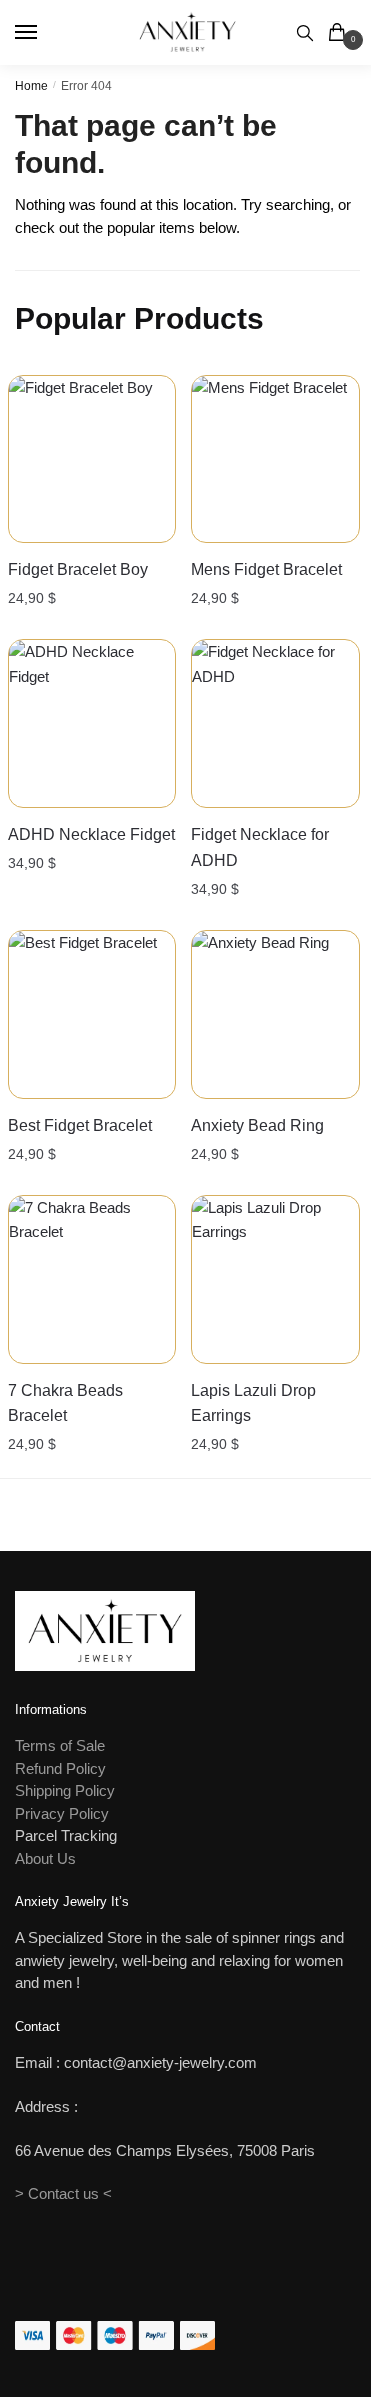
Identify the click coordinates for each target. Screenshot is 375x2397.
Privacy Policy (62, 1813)
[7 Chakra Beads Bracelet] (92, 1279)
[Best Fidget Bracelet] (92, 1014)
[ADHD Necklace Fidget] (92, 723)
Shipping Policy (65, 1790)
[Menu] (45, 33)
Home (31, 86)
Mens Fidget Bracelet (266, 569)
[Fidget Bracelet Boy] (92, 459)
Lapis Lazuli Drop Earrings (253, 1403)
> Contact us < (63, 2193)
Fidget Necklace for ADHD (260, 847)
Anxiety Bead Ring (257, 1125)
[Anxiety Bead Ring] (275, 1014)
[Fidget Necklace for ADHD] (275, 723)
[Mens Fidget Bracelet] (275, 459)
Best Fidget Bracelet (80, 1125)
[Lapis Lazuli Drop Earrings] (275, 1279)
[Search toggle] (305, 32)
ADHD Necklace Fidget (91, 834)
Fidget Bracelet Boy (78, 569)
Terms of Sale (60, 1745)
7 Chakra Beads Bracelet (65, 1403)
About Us (45, 1858)
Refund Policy (60, 1768)
